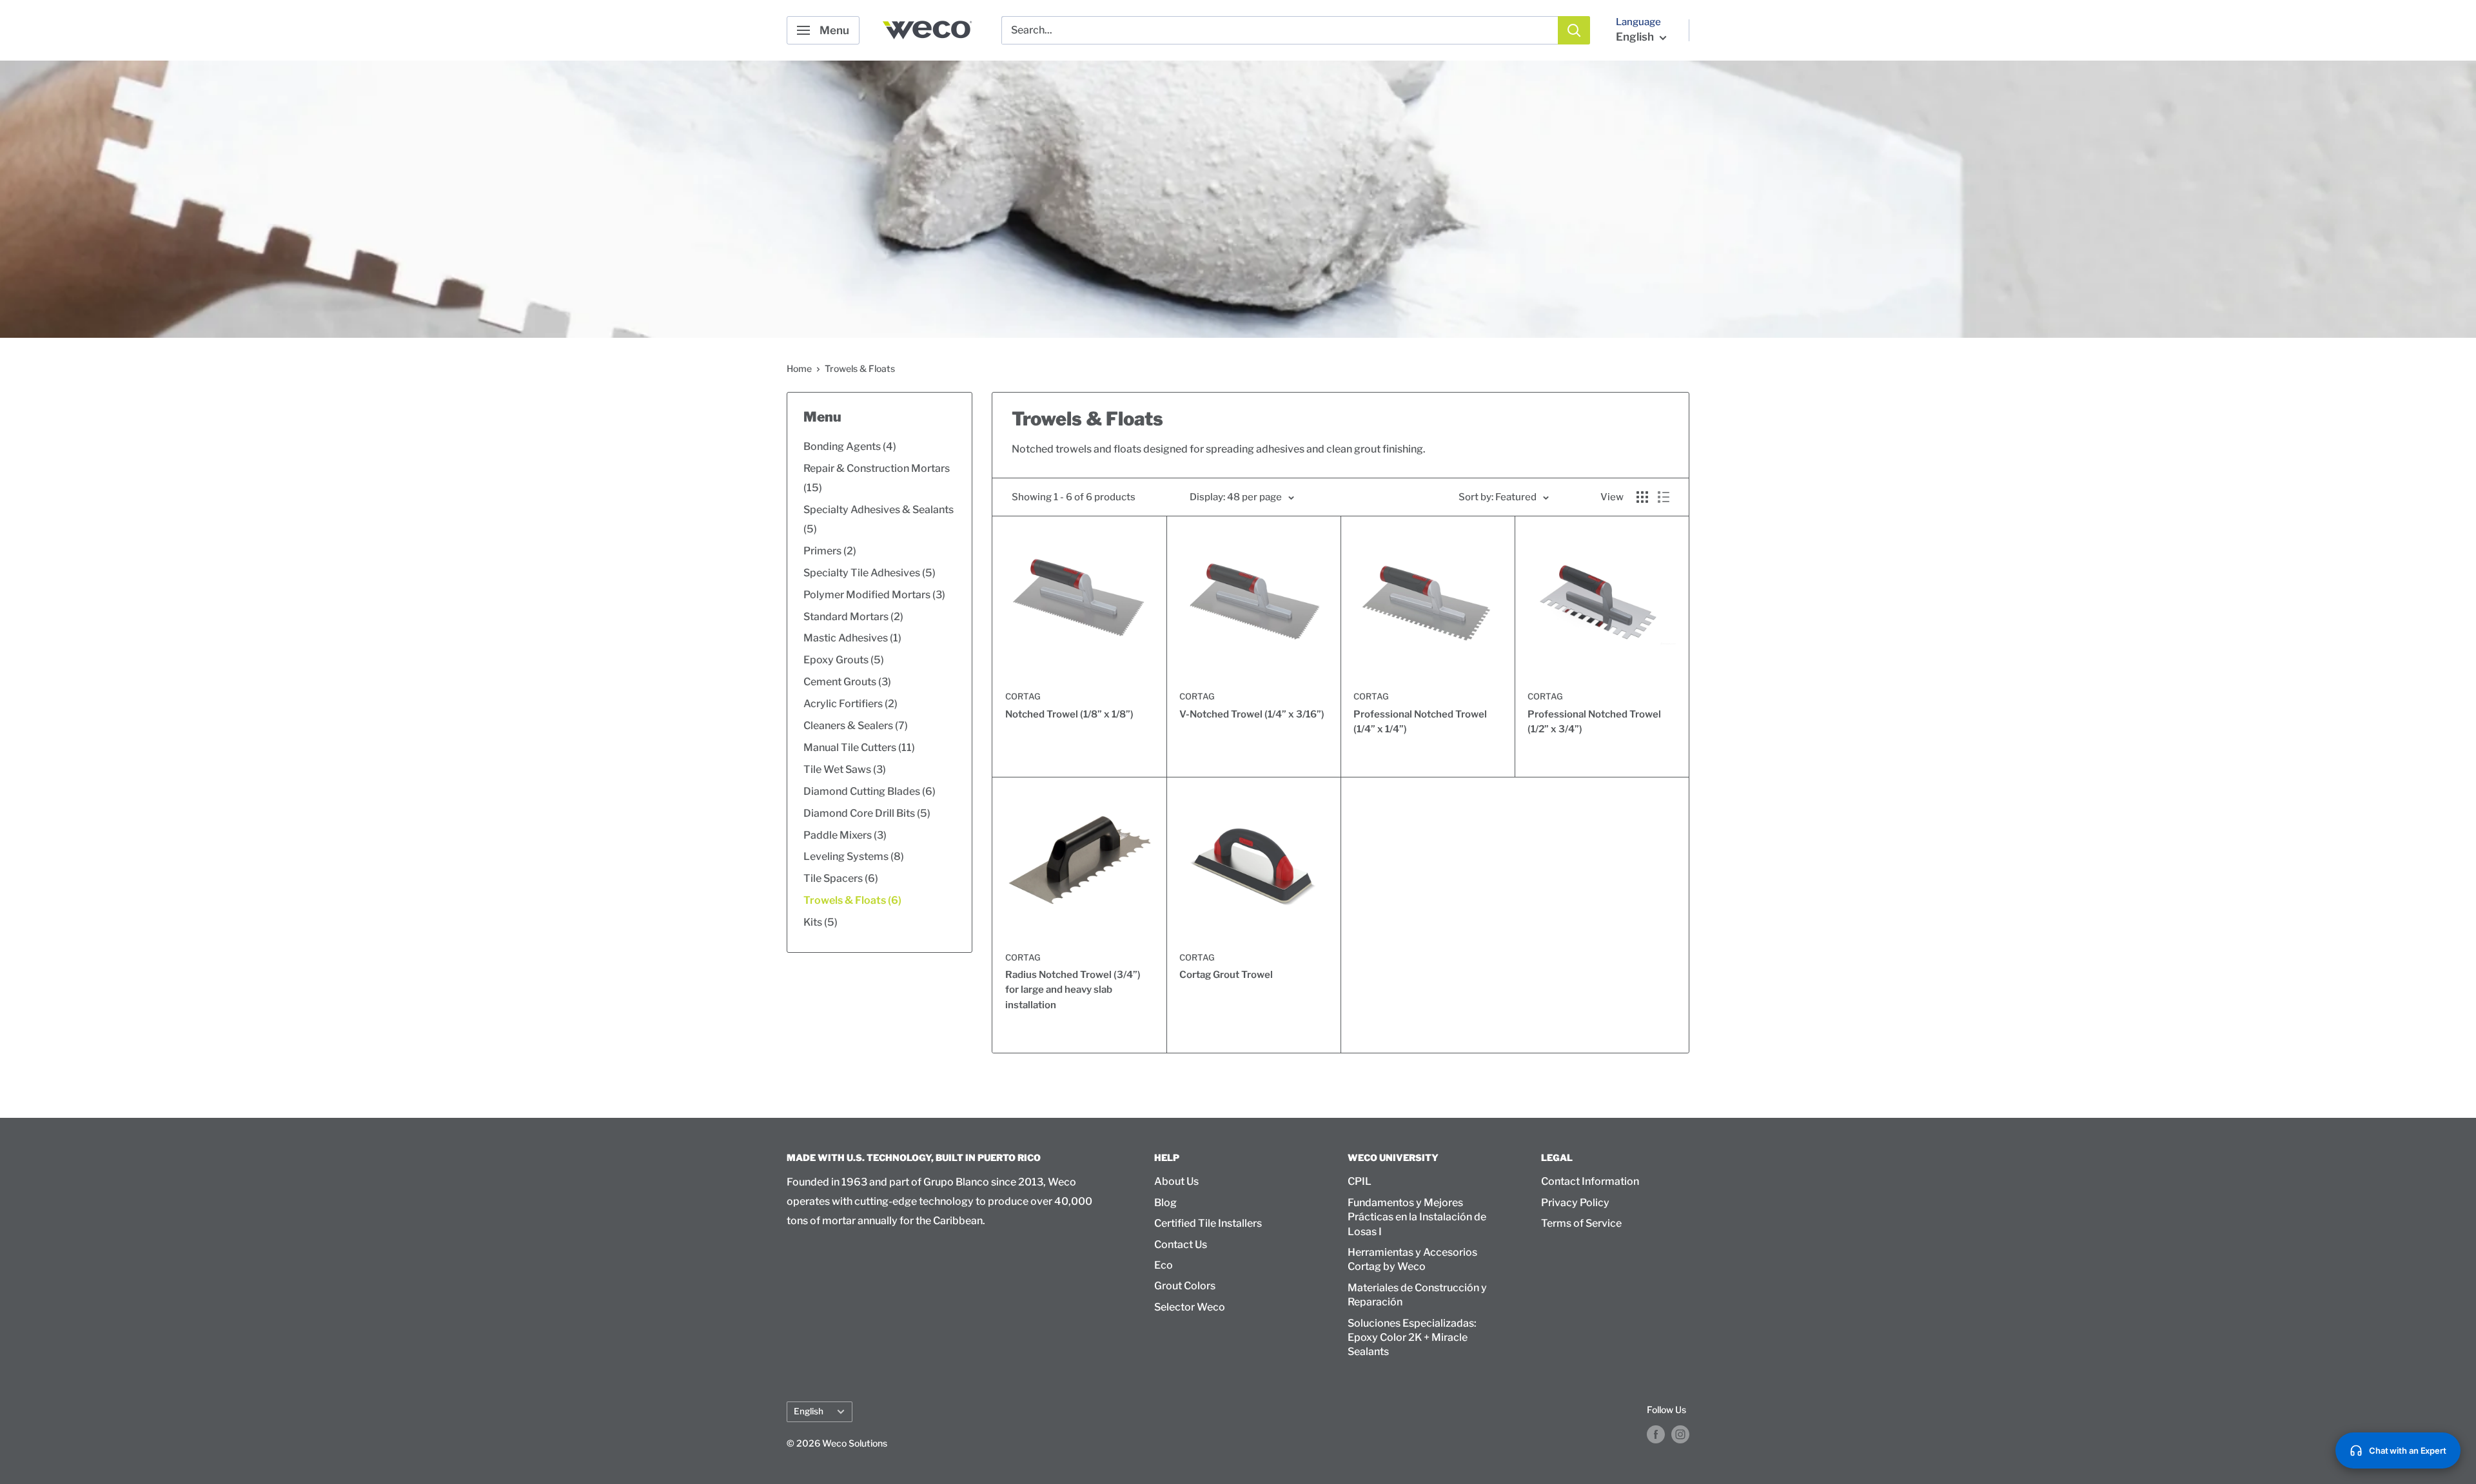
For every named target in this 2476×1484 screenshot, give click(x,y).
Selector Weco (1190, 1307)
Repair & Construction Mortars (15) (877, 478)
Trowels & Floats (860, 368)
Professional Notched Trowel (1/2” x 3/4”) (1594, 722)
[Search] (1574, 30)
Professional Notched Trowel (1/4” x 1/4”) (1420, 722)
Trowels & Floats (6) (852, 900)
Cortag (1023, 696)
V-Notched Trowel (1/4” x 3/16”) (1252, 714)
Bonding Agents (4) (850, 446)
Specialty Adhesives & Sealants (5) (879, 519)
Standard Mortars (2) (853, 617)
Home (799, 368)
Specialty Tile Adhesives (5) (870, 573)
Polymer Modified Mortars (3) (874, 595)
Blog (1165, 1203)
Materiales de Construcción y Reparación (1417, 1295)
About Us (1176, 1181)
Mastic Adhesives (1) (852, 638)
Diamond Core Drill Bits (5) (867, 813)
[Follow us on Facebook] (1656, 1434)
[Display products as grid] (1642, 497)
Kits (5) (820, 922)
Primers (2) (830, 551)
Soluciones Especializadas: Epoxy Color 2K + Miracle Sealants (1412, 1338)
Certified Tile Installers (1208, 1223)
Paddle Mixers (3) (845, 835)
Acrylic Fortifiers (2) (850, 704)
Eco (1164, 1265)
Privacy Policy (1575, 1203)
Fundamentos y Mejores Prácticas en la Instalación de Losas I (1417, 1217)
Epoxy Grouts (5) (844, 660)
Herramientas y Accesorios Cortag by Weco (1412, 1259)
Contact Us (1181, 1245)
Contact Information (1590, 1181)
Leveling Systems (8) (854, 856)
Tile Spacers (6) (841, 878)
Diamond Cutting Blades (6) (870, 791)
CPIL (1360, 1181)
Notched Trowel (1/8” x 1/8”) (1069, 714)
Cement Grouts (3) (847, 682)
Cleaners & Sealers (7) (856, 726)
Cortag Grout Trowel (1226, 975)
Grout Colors (1185, 1286)
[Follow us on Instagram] (1680, 1434)
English (809, 1411)
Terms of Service (1581, 1223)
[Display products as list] (1664, 497)
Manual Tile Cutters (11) (859, 747)
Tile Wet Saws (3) (845, 769)
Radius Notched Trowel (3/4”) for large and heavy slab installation (1073, 990)
